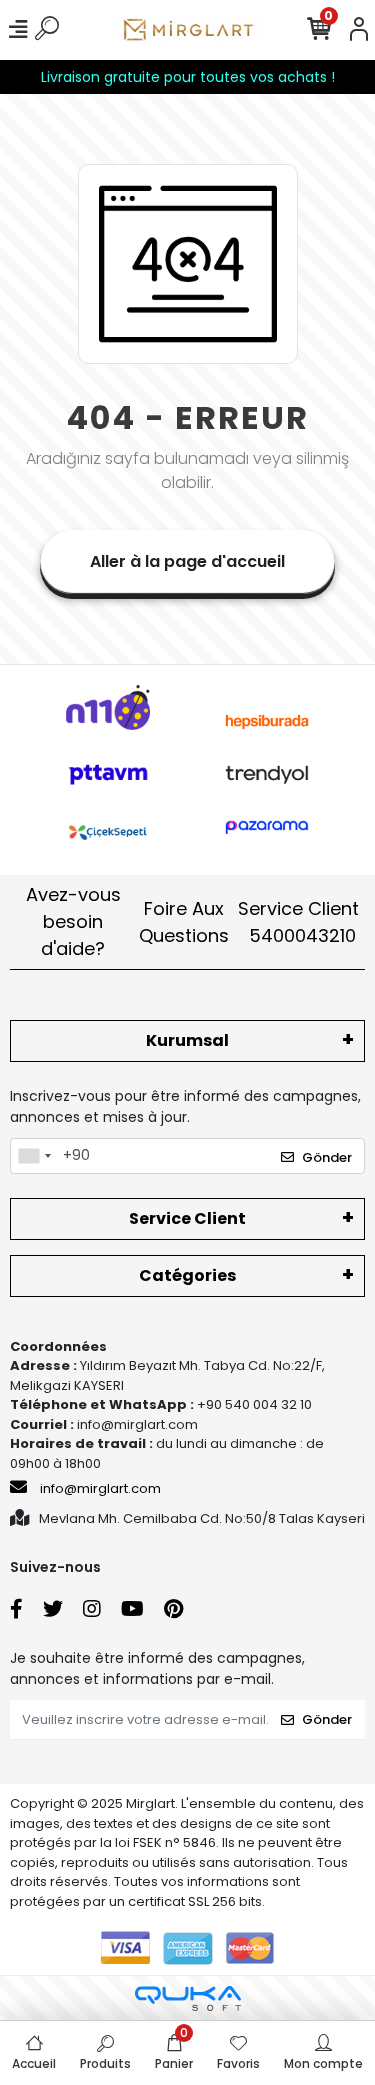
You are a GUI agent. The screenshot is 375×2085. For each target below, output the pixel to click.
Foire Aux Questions (184, 922)
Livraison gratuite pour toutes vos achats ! (188, 77)
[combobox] (34, 1156)
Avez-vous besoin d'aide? (73, 921)
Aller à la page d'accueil (187, 561)
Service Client (298, 922)
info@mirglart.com (100, 1488)
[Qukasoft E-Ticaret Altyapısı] (188, 1998)
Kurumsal (187, 1040)
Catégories (187, 1275)
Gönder (327, 1157)
